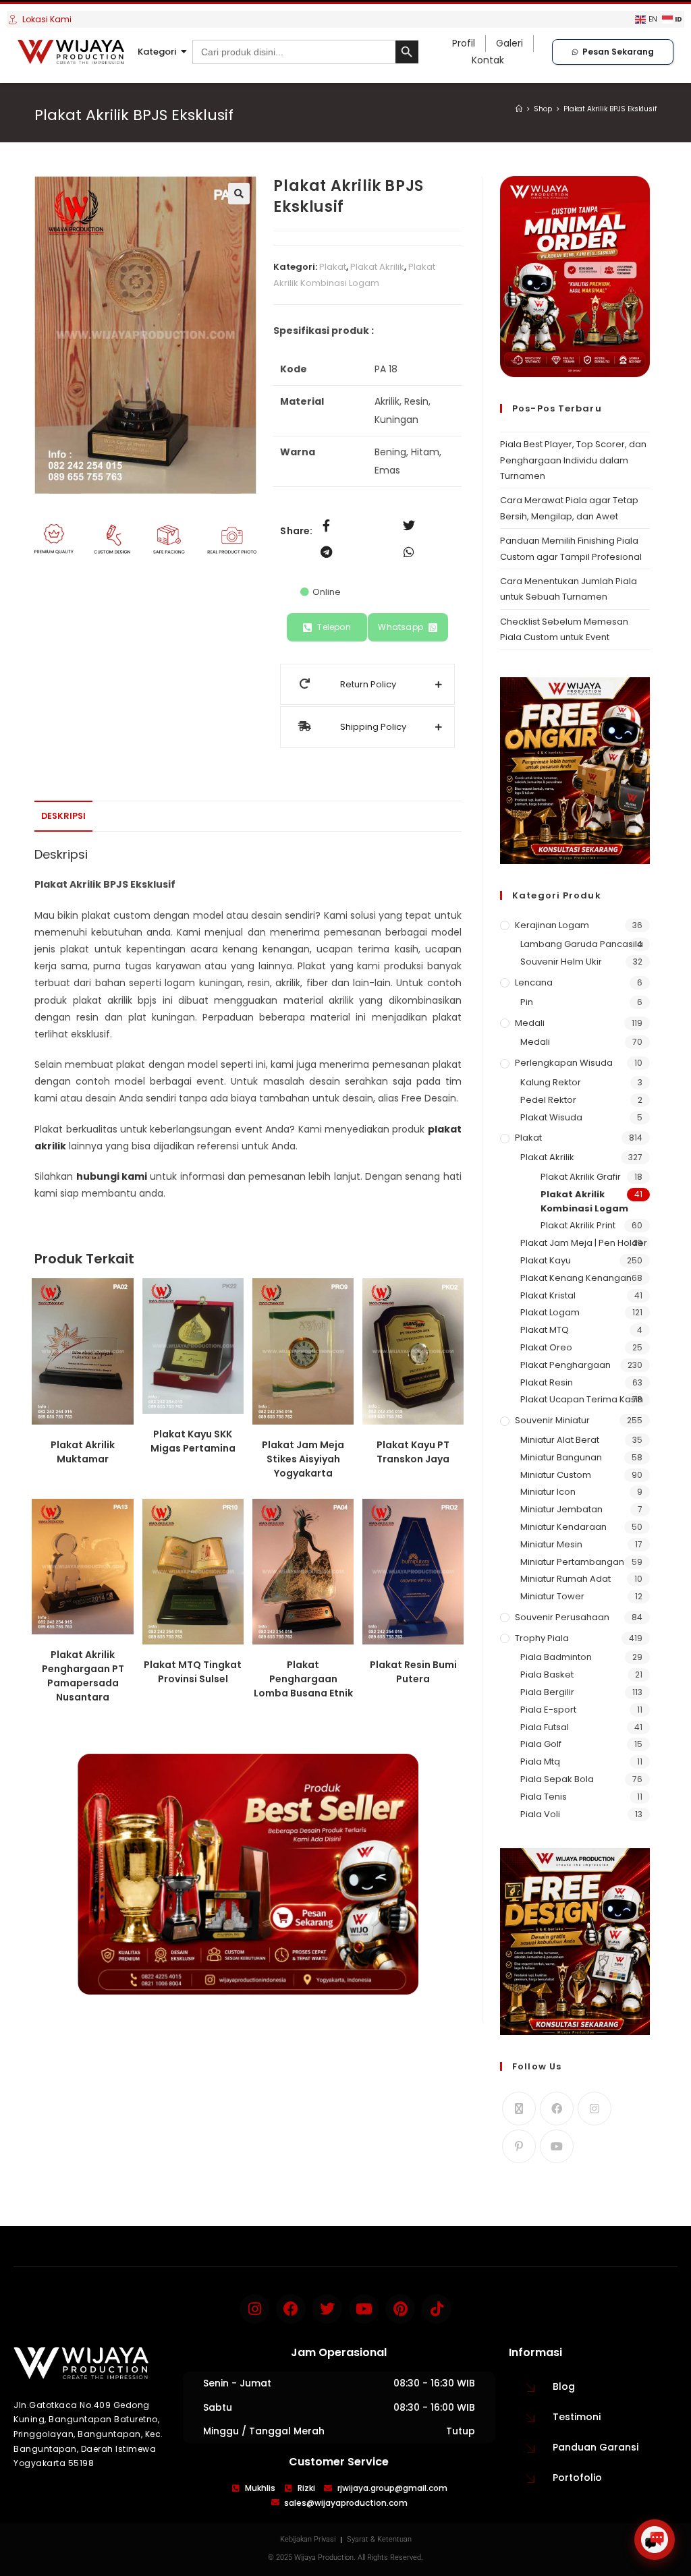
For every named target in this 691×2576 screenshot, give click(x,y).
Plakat (333, 267)
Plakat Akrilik (377, 267)
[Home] (519, 109)
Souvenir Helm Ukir (561, 962)
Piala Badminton (556, 1657)
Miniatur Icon (548, 1492)
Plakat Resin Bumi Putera (413, 1672)
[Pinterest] (519, 2146)
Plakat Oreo (546, 1347)
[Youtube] (557, 2146)
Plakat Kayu (546, 1260)
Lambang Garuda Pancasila (582, 944)
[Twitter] (327, 2309)
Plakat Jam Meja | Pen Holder (584, 1243)
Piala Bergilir (547, 1692)
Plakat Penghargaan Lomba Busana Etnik (303, 1679)
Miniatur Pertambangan (572, 1562)
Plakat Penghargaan (565, 1365)
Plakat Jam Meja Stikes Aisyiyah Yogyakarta (303, 1459)
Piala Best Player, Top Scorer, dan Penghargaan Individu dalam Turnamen (573, 460)
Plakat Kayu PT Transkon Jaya (413, 1452)
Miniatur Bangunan (561, 1457)
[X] (519, 2109)
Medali (530, 1023)
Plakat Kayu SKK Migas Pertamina (193, 1441)
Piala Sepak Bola (557, 1779)
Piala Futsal (545, 1727)
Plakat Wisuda (551, 1117)
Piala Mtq (540, 1762)
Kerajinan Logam (552, 925)
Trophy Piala (542, 1638)
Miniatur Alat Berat (560, 1440)
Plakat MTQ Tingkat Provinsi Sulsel (193, 1672)
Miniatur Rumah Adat (565, 1579)
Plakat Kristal (548, 1295)
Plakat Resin (547, 1382)
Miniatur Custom (556, 1475)
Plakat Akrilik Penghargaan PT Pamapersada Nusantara (83, 1676)
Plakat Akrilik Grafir (581, 1177)
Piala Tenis (544, 1797)
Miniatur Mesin (551, 1544)
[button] (239, 194)
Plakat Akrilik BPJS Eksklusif (610, 109)
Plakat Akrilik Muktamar (83, 1452)
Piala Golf (541, 1744)
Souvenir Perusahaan (562, 1617)
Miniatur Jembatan (561, 1509)
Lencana (534, 982)
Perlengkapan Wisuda (564, 1063)
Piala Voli (540, 1814)
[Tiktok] (437, 2309)
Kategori (157, 52)
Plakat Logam (550, 1312)
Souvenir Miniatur (552, 1420)
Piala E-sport (548, 1710)
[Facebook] (557, 2109)
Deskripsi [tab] (63, 816)
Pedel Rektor (548, 1100)
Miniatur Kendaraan (563, 1527)
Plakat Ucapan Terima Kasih (582, 1399)
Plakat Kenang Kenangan (576, 1278)
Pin (527, 1002)
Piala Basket (547, 1675)
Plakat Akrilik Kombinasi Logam (584, 1201)
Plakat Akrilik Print (578, 1225)
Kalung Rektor (551, 1082)
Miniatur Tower (552, 1596)
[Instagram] (595, 2109)
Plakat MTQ (545, 1330)
